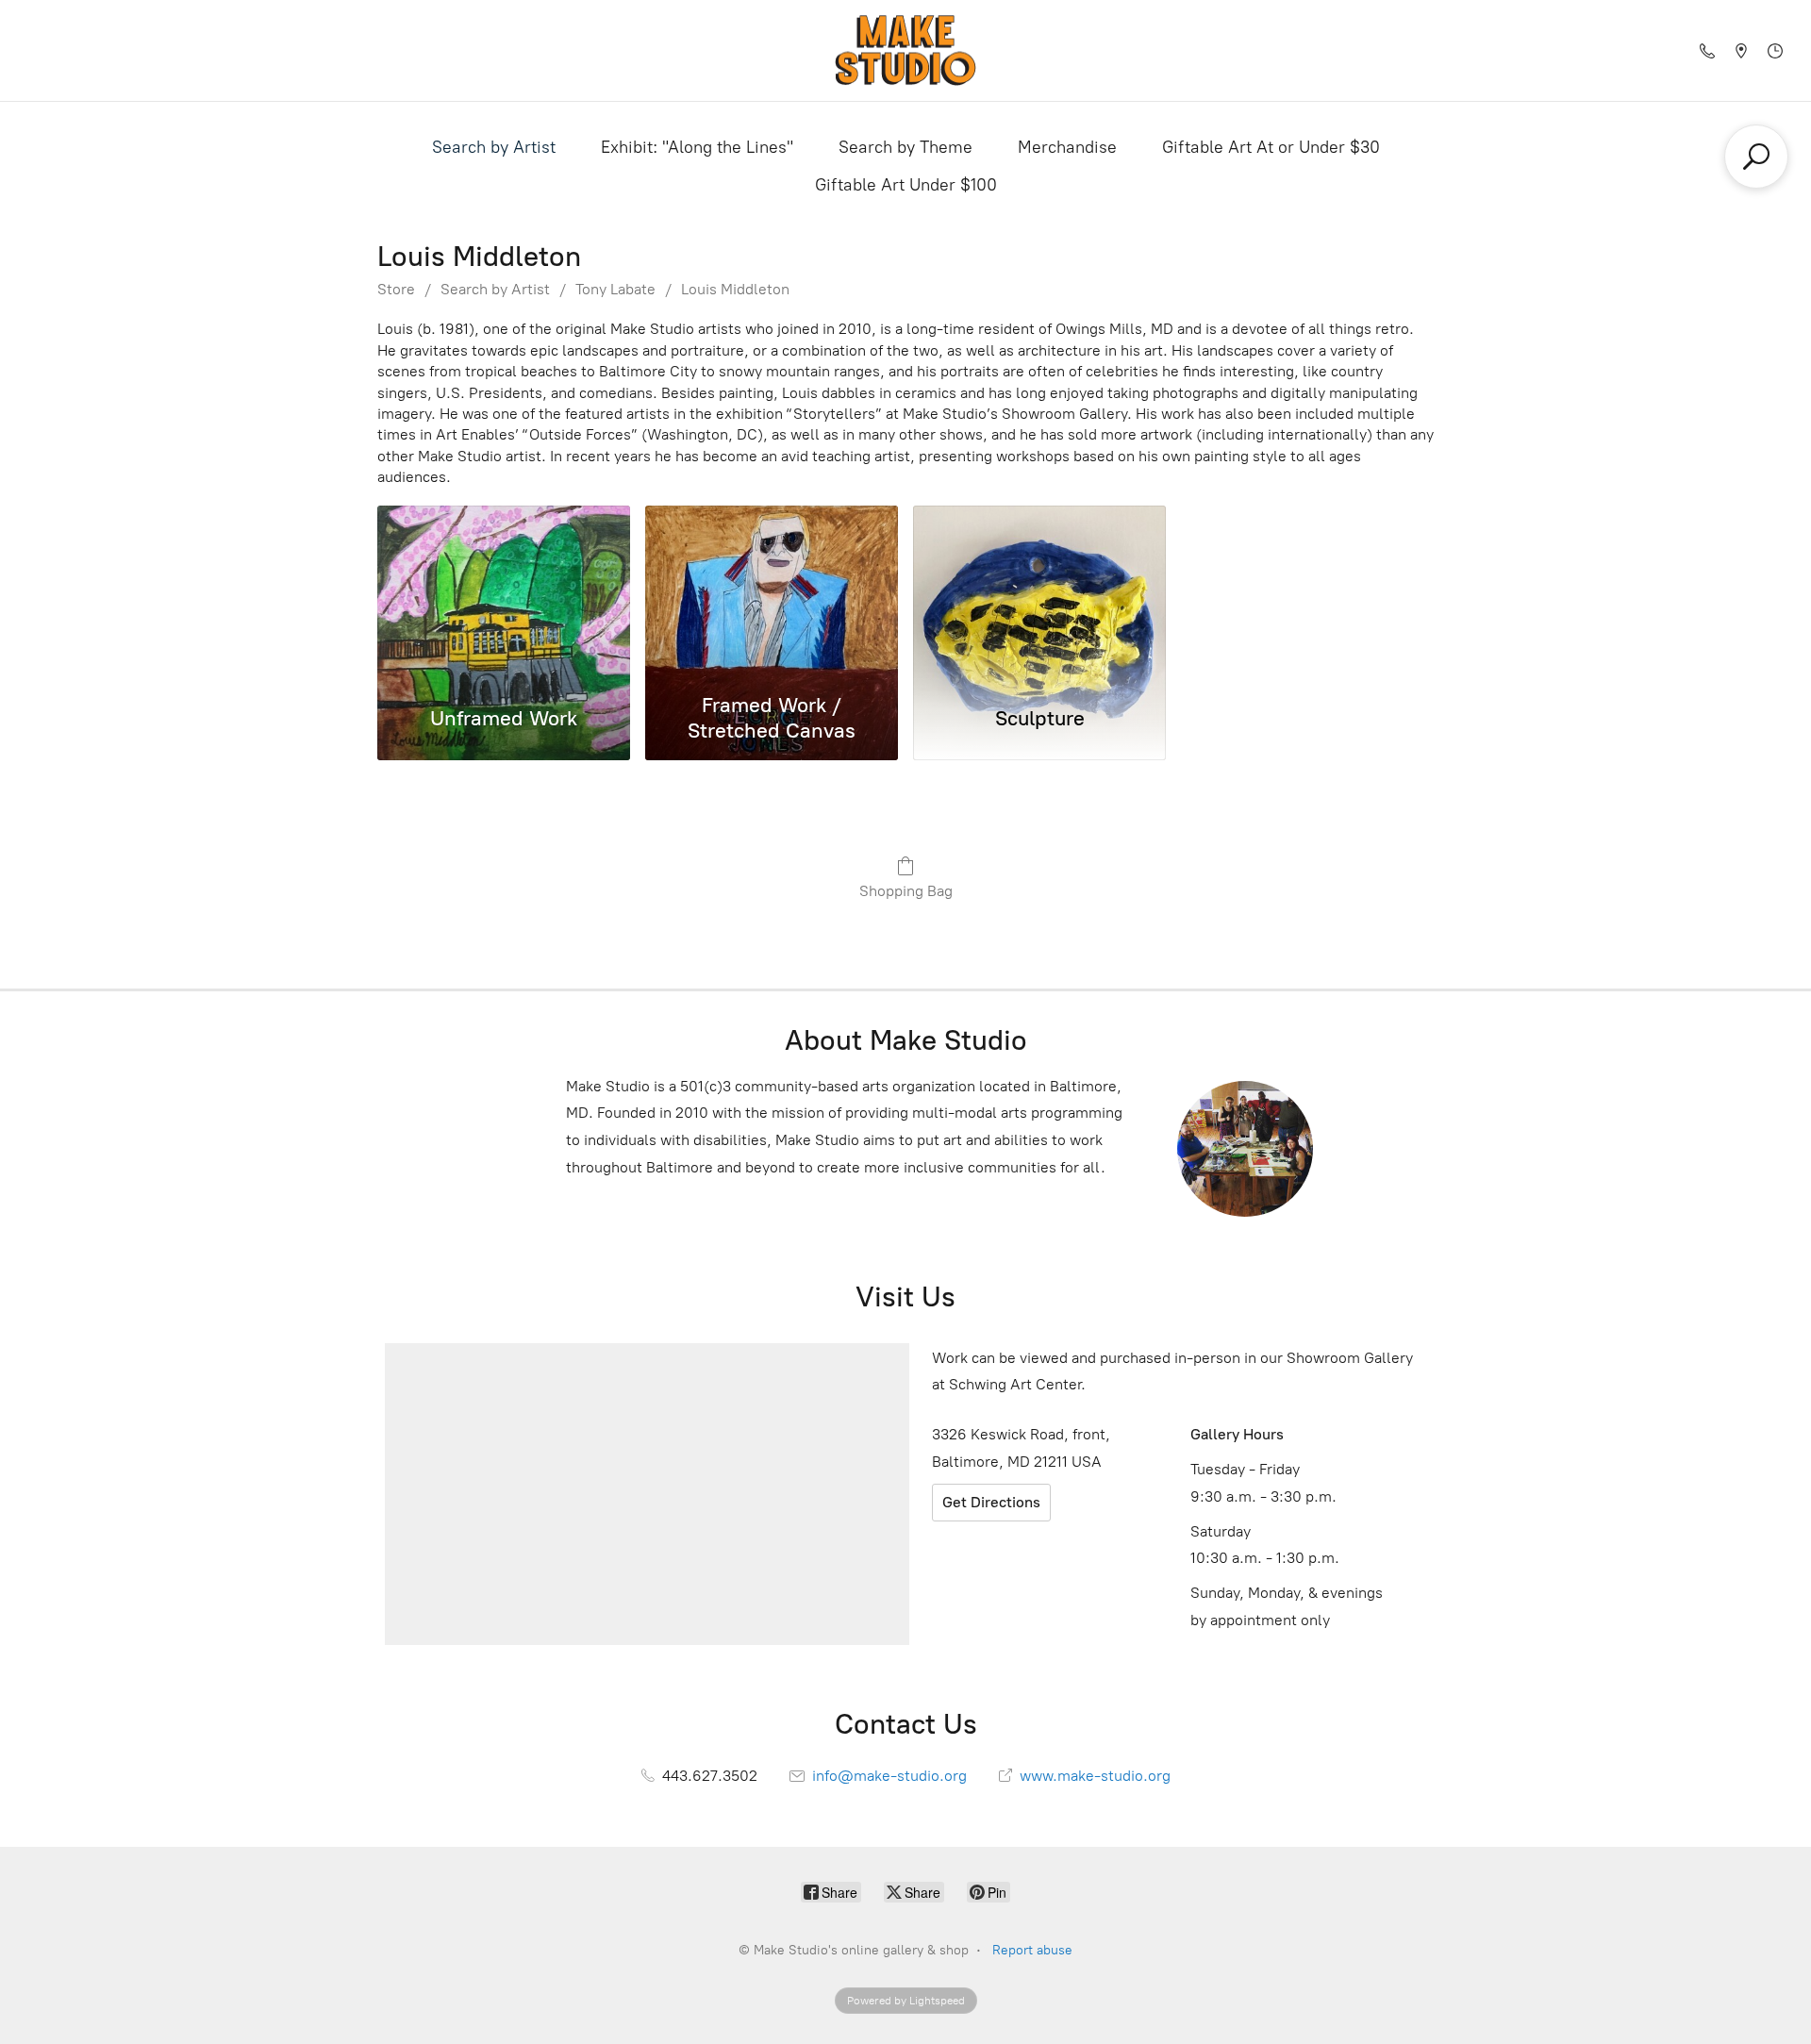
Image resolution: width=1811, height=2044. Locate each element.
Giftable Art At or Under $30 (1271, 147)
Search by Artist (494, 147)
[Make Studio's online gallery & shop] (905, 50)
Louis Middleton (735, 289)
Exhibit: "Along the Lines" (697, 147)
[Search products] (1756, 157)
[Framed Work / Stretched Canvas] (772, 595)
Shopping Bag (906, 891)
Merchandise (1067, 147)
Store (396, 289)
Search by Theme (905, 147)
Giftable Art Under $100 (906, 185)
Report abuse (1032, 1950)
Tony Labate (615, 289)
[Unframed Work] (504, 595)
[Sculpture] (1039, 595)
